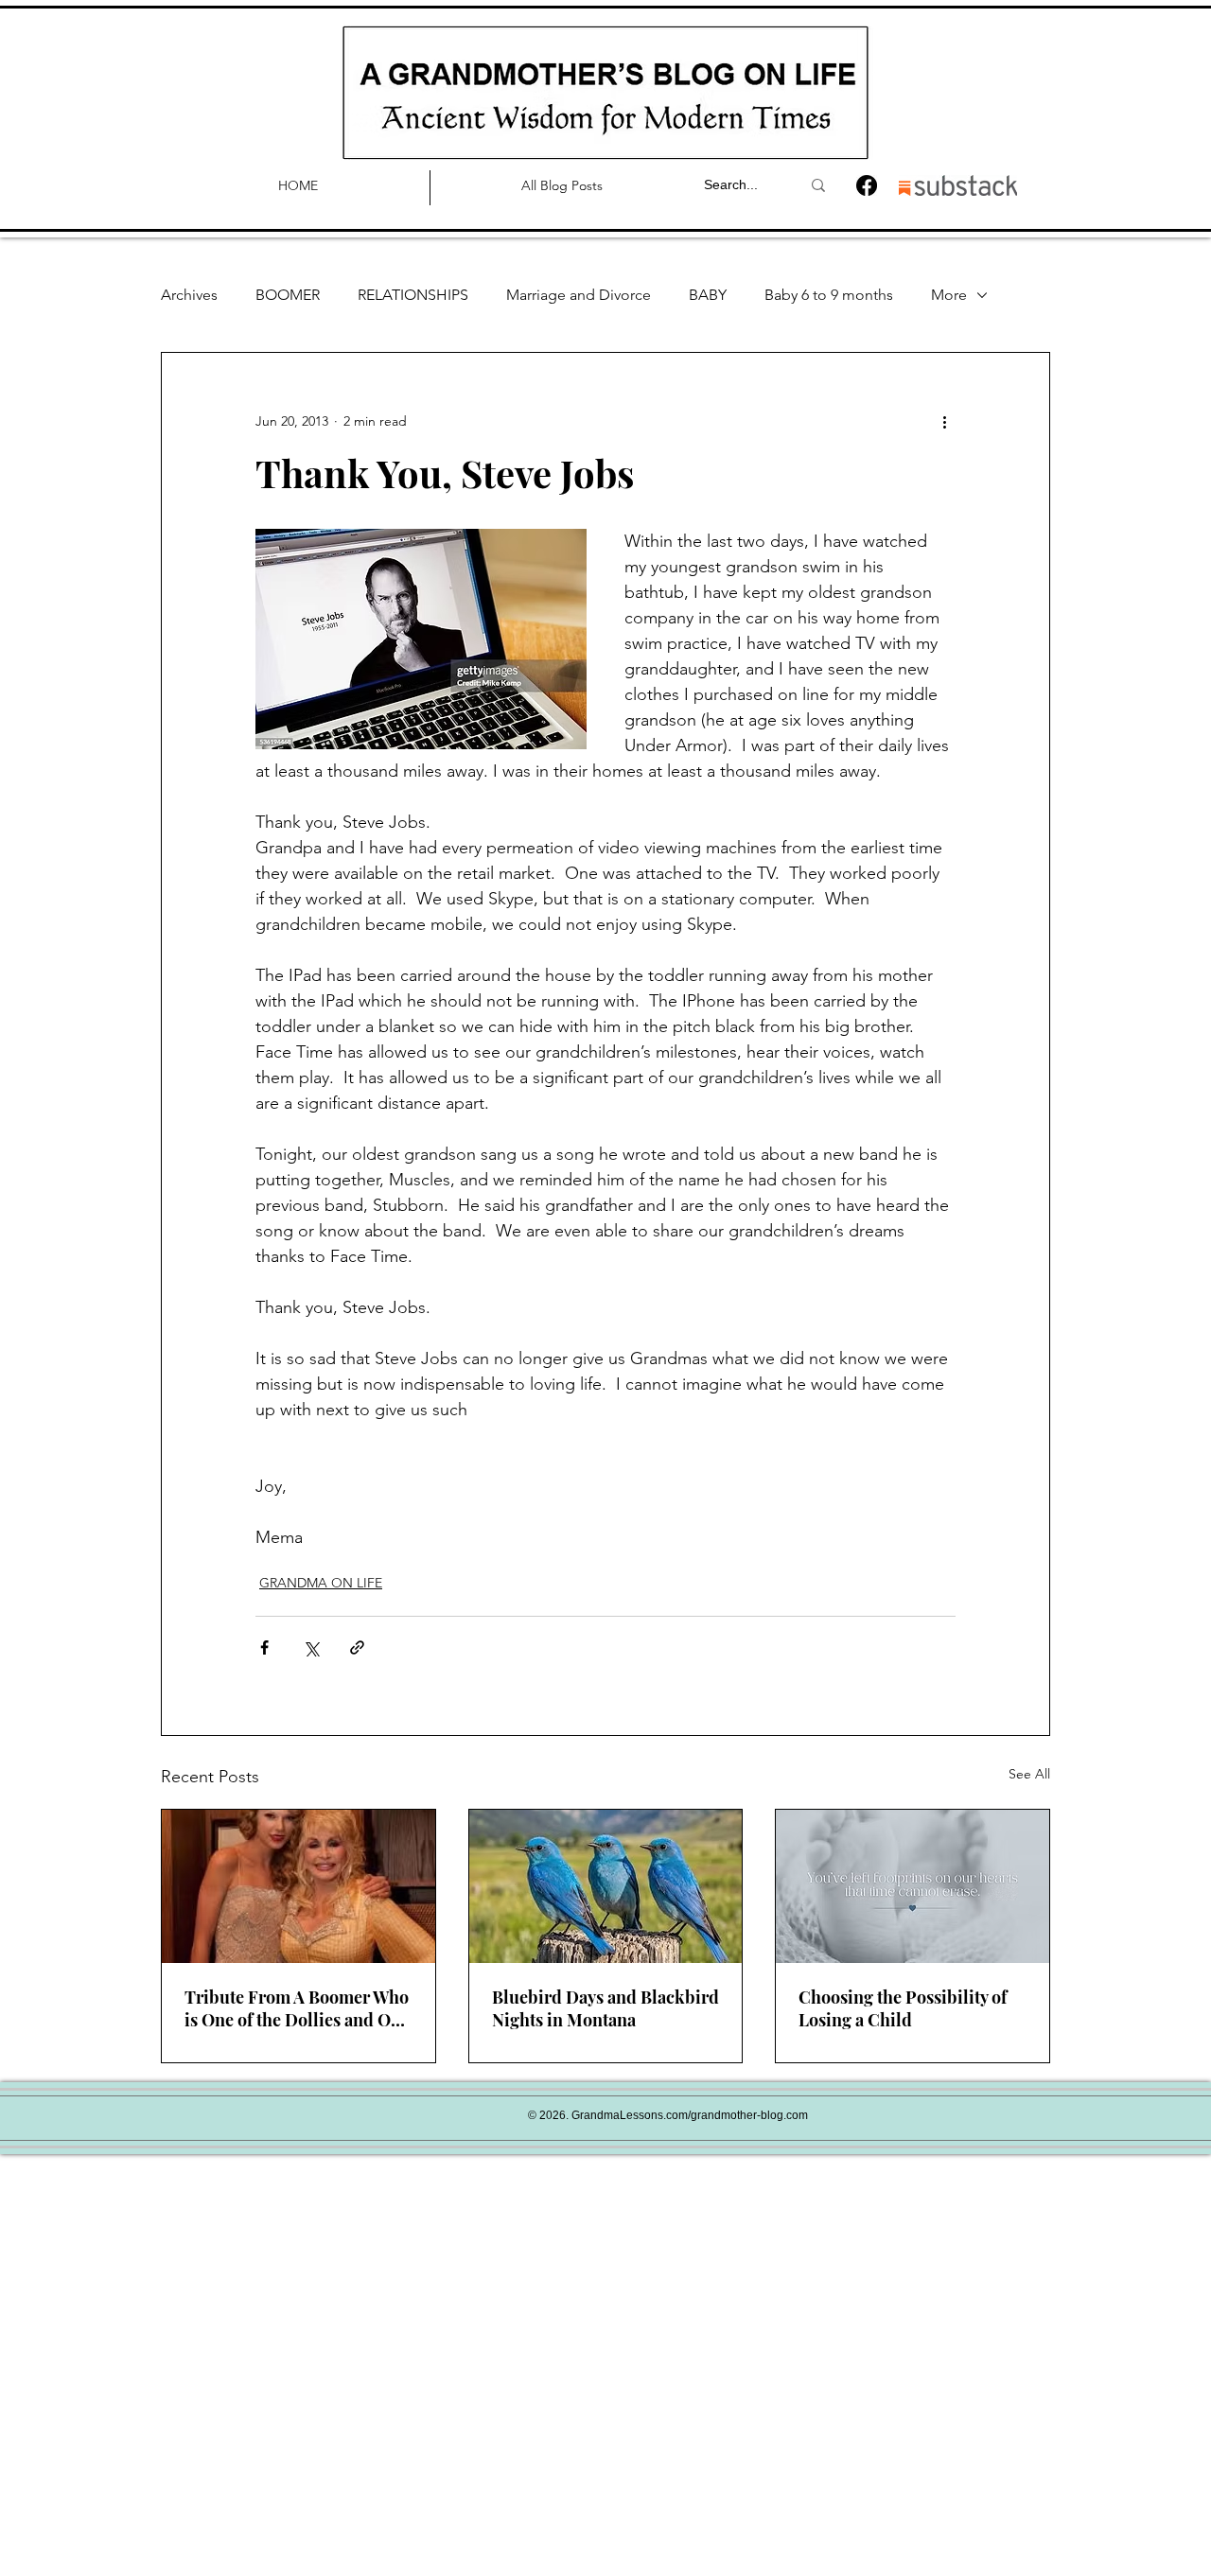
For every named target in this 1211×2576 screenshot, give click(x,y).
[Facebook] (867, 185)
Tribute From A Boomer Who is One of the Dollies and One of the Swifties (297, 2008)
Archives (189, 295)
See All (1029, 1774)
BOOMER (288, 295)
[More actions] (944, 421)
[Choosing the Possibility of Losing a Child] (913, 1886)
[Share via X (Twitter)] (311, 1647)
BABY (708, 295)
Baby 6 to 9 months (829, 295)
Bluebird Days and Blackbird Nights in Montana (605, 2008)
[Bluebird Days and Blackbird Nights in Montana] (606, 1886)
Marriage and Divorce (579, 295)
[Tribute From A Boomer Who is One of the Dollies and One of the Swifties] (298, 1886)
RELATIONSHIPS (413, 295)
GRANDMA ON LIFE (321, 1583)
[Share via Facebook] (264, 1647)
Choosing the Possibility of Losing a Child (903, 2008)
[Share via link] (357, 1647)
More (949, 295)
